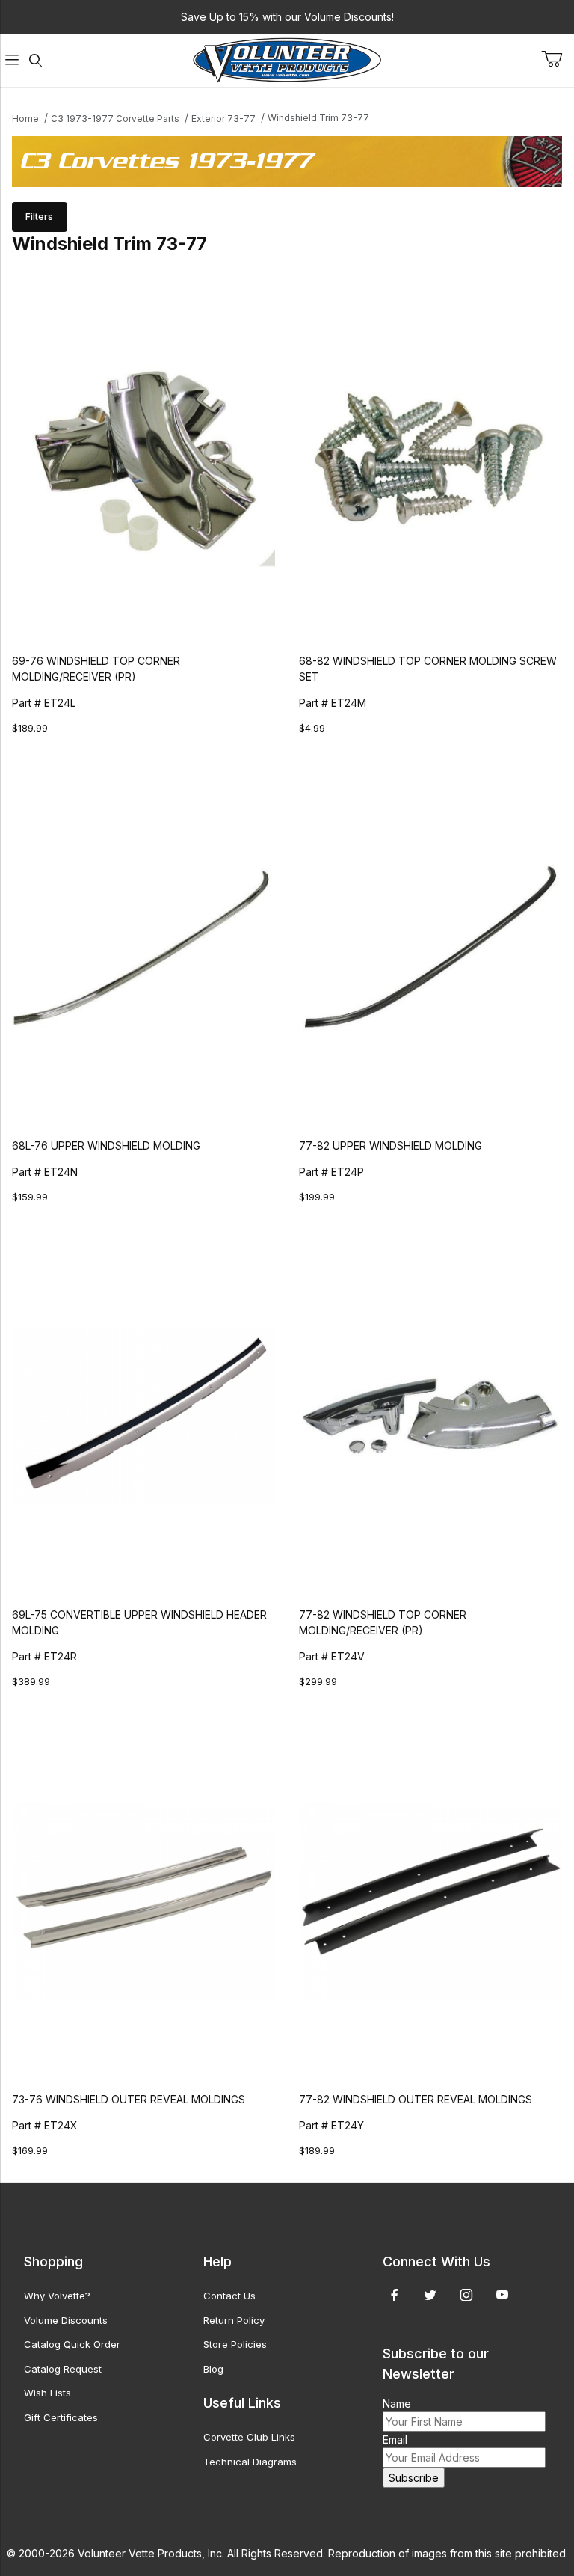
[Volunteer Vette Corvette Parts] (287, 59)
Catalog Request (63, 2369)
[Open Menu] (12, 60)
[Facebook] (395, 2295)
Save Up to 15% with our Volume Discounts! (287, 17)
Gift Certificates (61, 2417)
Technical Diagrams (250, 2462)
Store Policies (235, 2344)
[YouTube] (502, 2295)
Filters (39, 217)
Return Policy (234, 2320)
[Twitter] (430, 2295)
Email (395, 2439)
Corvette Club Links (249, 2437)
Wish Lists (47, 2393)
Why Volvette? (57, 2296)
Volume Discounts (66, 2320)
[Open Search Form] (36, 60)
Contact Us (229, 2296)
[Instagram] (466, 2295)
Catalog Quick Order (72, 2344)
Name (397, 2404)
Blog (213, 2369)
